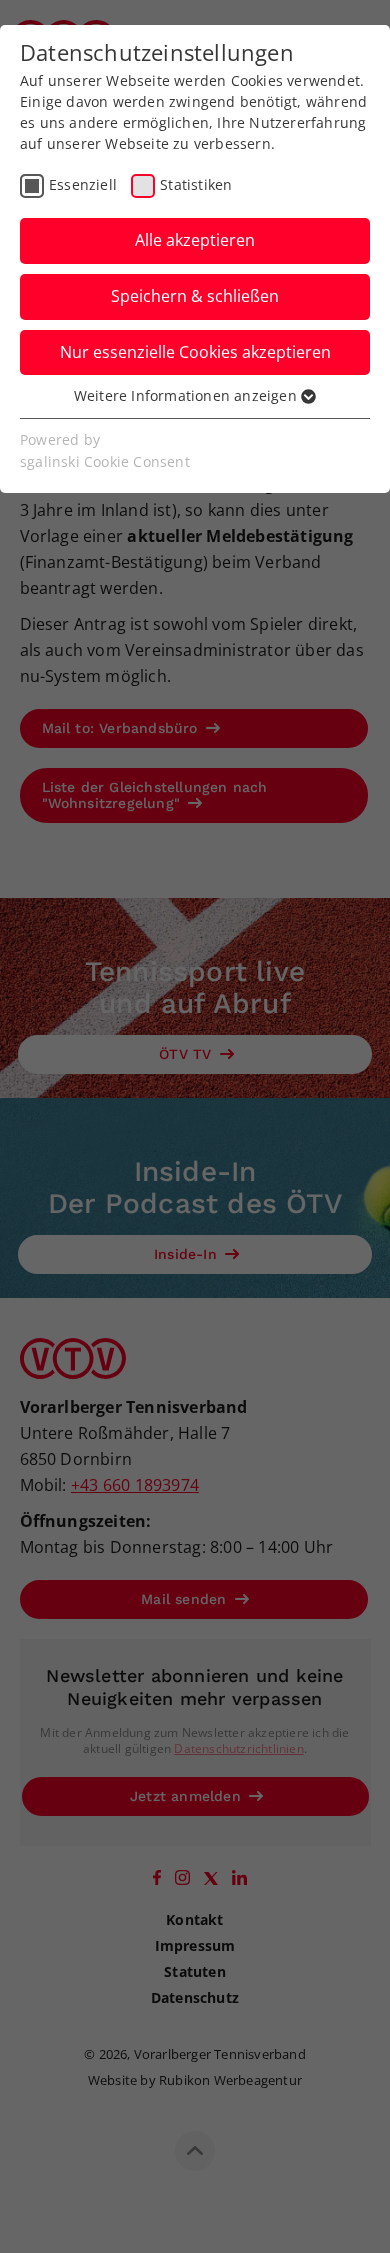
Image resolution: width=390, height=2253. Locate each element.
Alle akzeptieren (195, 240)
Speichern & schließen (195, 296)
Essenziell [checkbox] (83, 184)
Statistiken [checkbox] (196, 184)
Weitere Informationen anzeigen (187, 395)
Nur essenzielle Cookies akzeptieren (195, 352)
